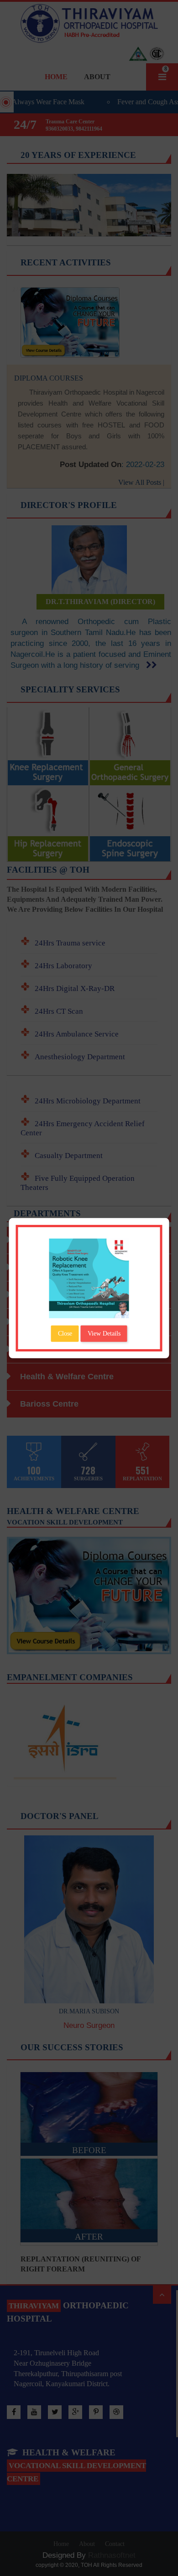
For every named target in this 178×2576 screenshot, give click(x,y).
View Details (104, 1334)
